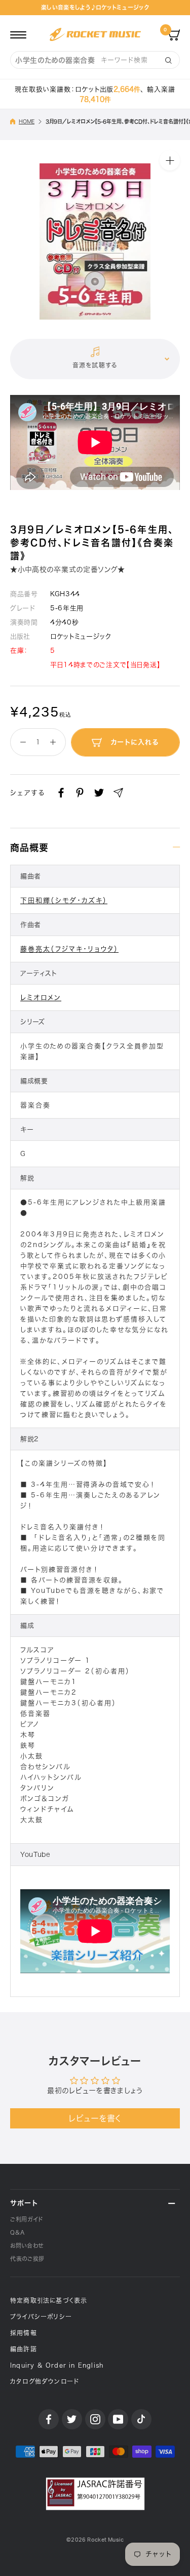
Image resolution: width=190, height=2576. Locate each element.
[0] (174, 34)
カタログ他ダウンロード (45, 2381)
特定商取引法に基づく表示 (49, 2300)
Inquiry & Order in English (57, 2365)
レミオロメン (41, 997)
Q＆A (17, 2232)
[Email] (118, 793)
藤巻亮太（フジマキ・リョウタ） (69, 949)
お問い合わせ (27, 2246)
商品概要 (29, 848)
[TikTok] (141, 2419)
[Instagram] (95, 2419)
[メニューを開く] (18, 34)
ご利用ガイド (27, 2219)
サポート (24, 2203)
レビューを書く (95, 2118)
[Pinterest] (80, 793)
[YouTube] (118, 2419)
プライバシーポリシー (41, 2317)
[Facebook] (61, 793)
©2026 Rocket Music (95, 2540)
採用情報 (24, 2333)
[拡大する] (170, 160)
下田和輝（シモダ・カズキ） (64, 900)
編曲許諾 (24, 2349)
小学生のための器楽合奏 (55, 60)
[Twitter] (99, 793)
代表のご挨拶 (27, 2259)
